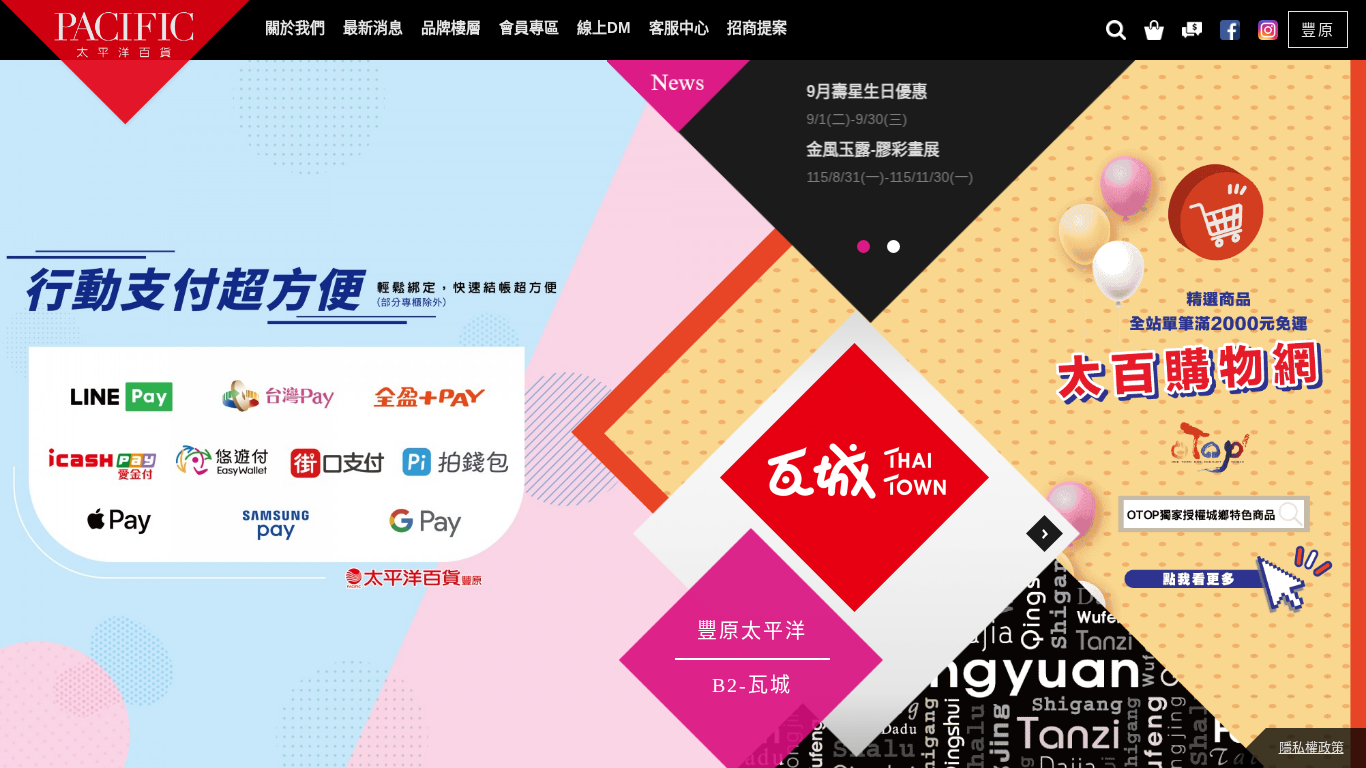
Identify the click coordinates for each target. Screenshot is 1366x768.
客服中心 (679, 27)
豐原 (1318, 29)
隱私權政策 (1311, 747)
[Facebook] (1229, 28)
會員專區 (529, 27)
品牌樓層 (451, 27)
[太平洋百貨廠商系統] (1191, 28)
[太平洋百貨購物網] (1153, 28)
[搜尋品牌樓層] (1115, 28)
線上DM (604, 27)
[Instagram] (1267, 28)
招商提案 (757, 27)
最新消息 (373, 27)
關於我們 (295, 27)
